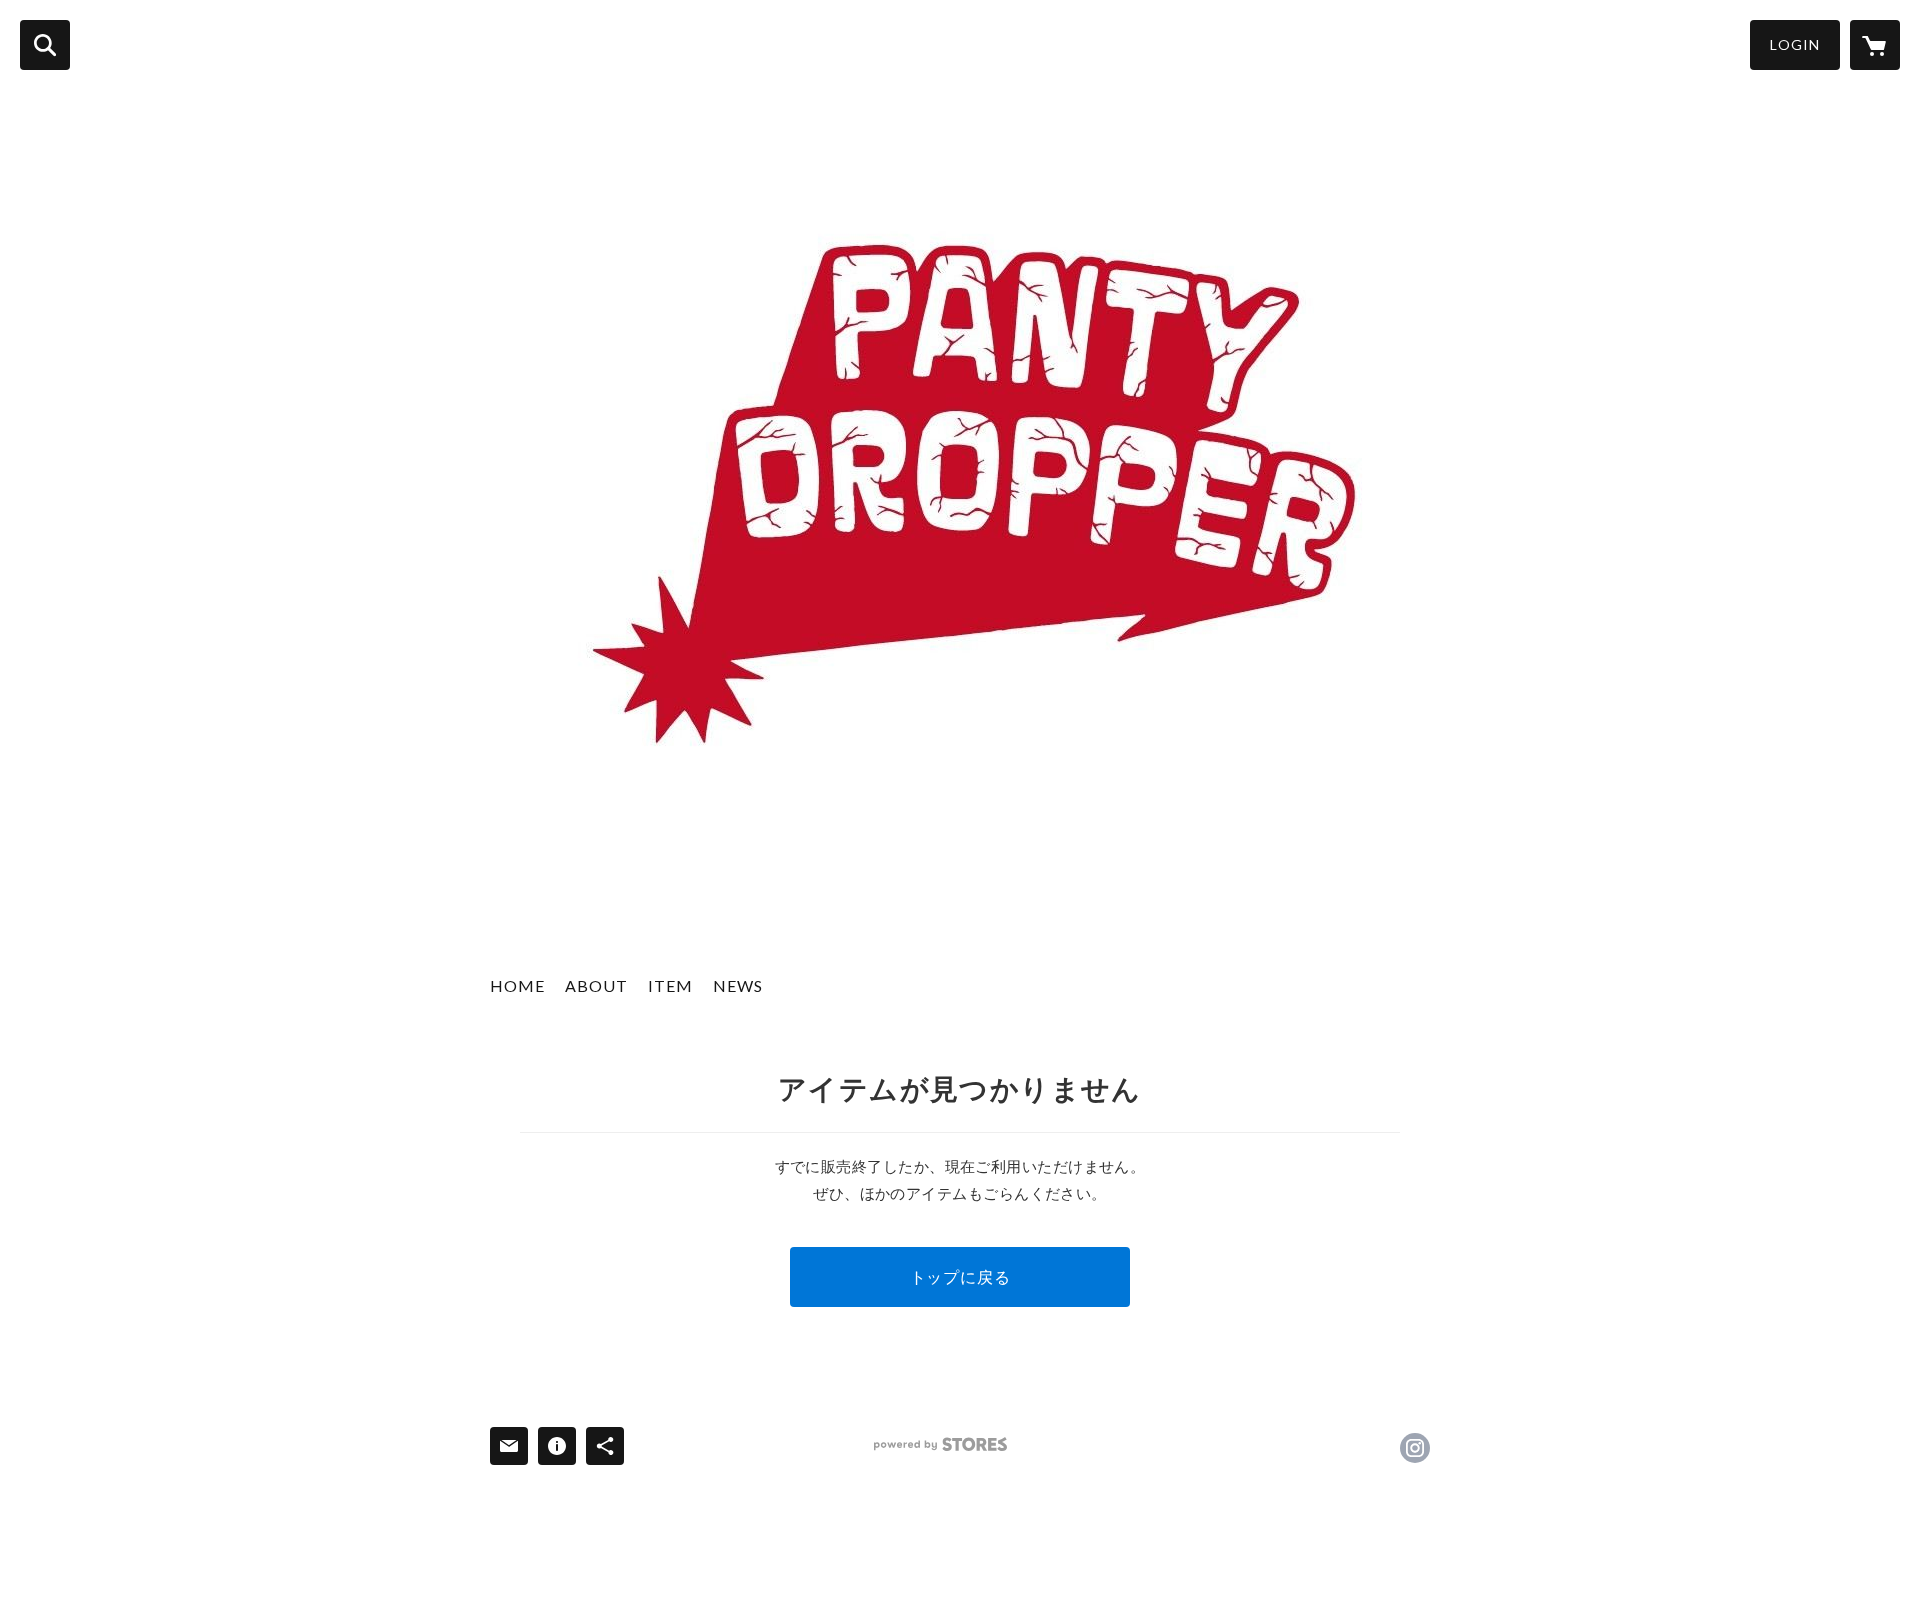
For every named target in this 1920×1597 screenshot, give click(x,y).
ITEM (670, 985)
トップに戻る (960, 1276)
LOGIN (1795, 44)
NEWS (738, 985)
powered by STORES (940, 1444)
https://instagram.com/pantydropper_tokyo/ (1415, 1448)
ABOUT (596, 985)
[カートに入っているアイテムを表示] (1875, 45)
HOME (517, 985)
